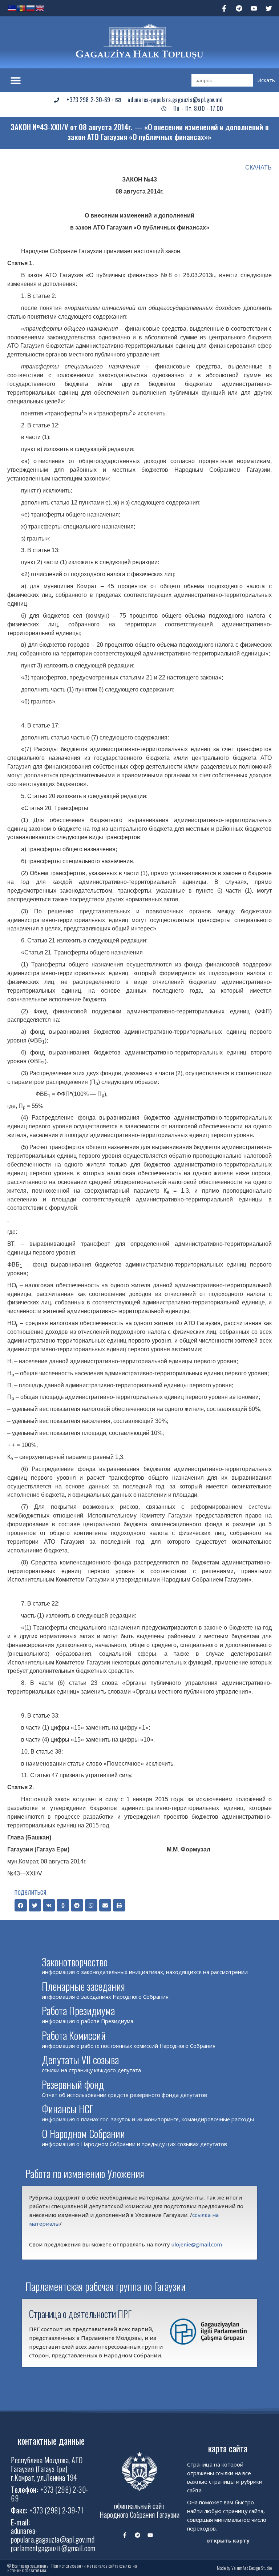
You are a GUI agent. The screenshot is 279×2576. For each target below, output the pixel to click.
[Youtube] (254, 8)
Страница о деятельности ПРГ (80, 2314)
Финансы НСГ (68, 2109)
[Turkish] (12, 8)
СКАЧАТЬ (258, 168)
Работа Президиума (78, 2011)
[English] (40, 8)
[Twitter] (269, 8)
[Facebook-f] (224, 8)
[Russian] (31, 8)
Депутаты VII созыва (80, 2060)
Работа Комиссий (74, 2035)
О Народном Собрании (83, 2134)
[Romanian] (21, 8)
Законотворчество (75, 1962)
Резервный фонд (73, 2084)
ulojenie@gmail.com (197, 2244)
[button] (15, 80)
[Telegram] (239, 8)
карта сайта (228, 2448)
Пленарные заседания (83, 1986)
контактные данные (51, 2441)
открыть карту (228, 2540)
